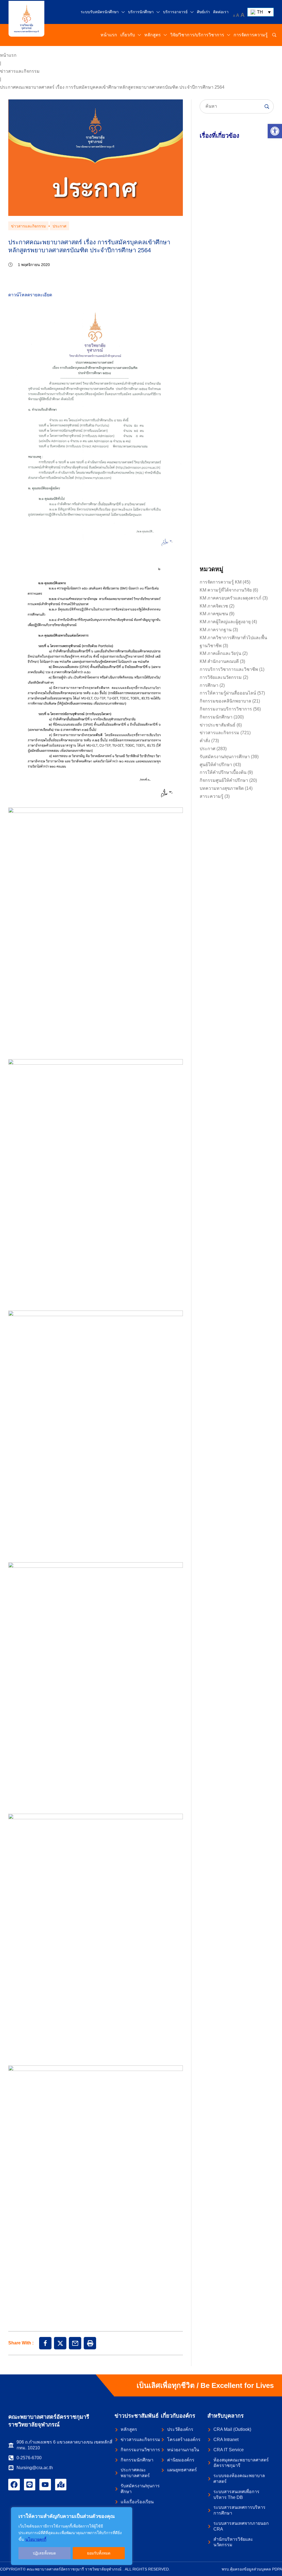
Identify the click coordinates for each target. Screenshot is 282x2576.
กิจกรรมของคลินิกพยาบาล (225, 701)
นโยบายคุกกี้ (36, 2539)
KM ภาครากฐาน (216, 630)
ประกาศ (59, 226)
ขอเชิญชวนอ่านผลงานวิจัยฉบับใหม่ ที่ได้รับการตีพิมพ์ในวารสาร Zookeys (234, 504)
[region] (72, 2536)
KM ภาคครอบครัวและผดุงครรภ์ (231, 598)
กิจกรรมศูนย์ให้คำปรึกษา (224, 780)
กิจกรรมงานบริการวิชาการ (226, 709)
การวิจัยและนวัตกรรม (221, 677)
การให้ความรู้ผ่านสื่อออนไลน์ (228, 693)
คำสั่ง (205, 741)
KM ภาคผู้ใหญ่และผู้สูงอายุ (225, 622)
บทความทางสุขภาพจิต (222, 788)
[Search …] (274, 35)
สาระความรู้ (211, 796)
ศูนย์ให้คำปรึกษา (216, 765)
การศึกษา (209, 685)
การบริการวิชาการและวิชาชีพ (229, 669)
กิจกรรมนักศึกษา (216, 717)
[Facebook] (14, 2485)
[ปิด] (126, 2512)
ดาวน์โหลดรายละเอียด (30, 295)
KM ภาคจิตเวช (214, 606)
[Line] (30, 2485)
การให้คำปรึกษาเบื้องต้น (223, 772)
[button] (275, 131)
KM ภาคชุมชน (214, 614)
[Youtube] (45, 2485)
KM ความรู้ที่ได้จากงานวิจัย (226, 590)
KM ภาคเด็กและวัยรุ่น (220, 653)
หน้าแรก (8, 55)
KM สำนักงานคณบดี (219, 661)
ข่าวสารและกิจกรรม (20, 71)
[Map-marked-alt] (61, 2485)
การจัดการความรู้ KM (221, 582)
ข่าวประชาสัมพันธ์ (218, 725)
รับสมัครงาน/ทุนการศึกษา (225, 757)
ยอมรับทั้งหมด (99, 2553)
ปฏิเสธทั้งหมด (44, 2553)
